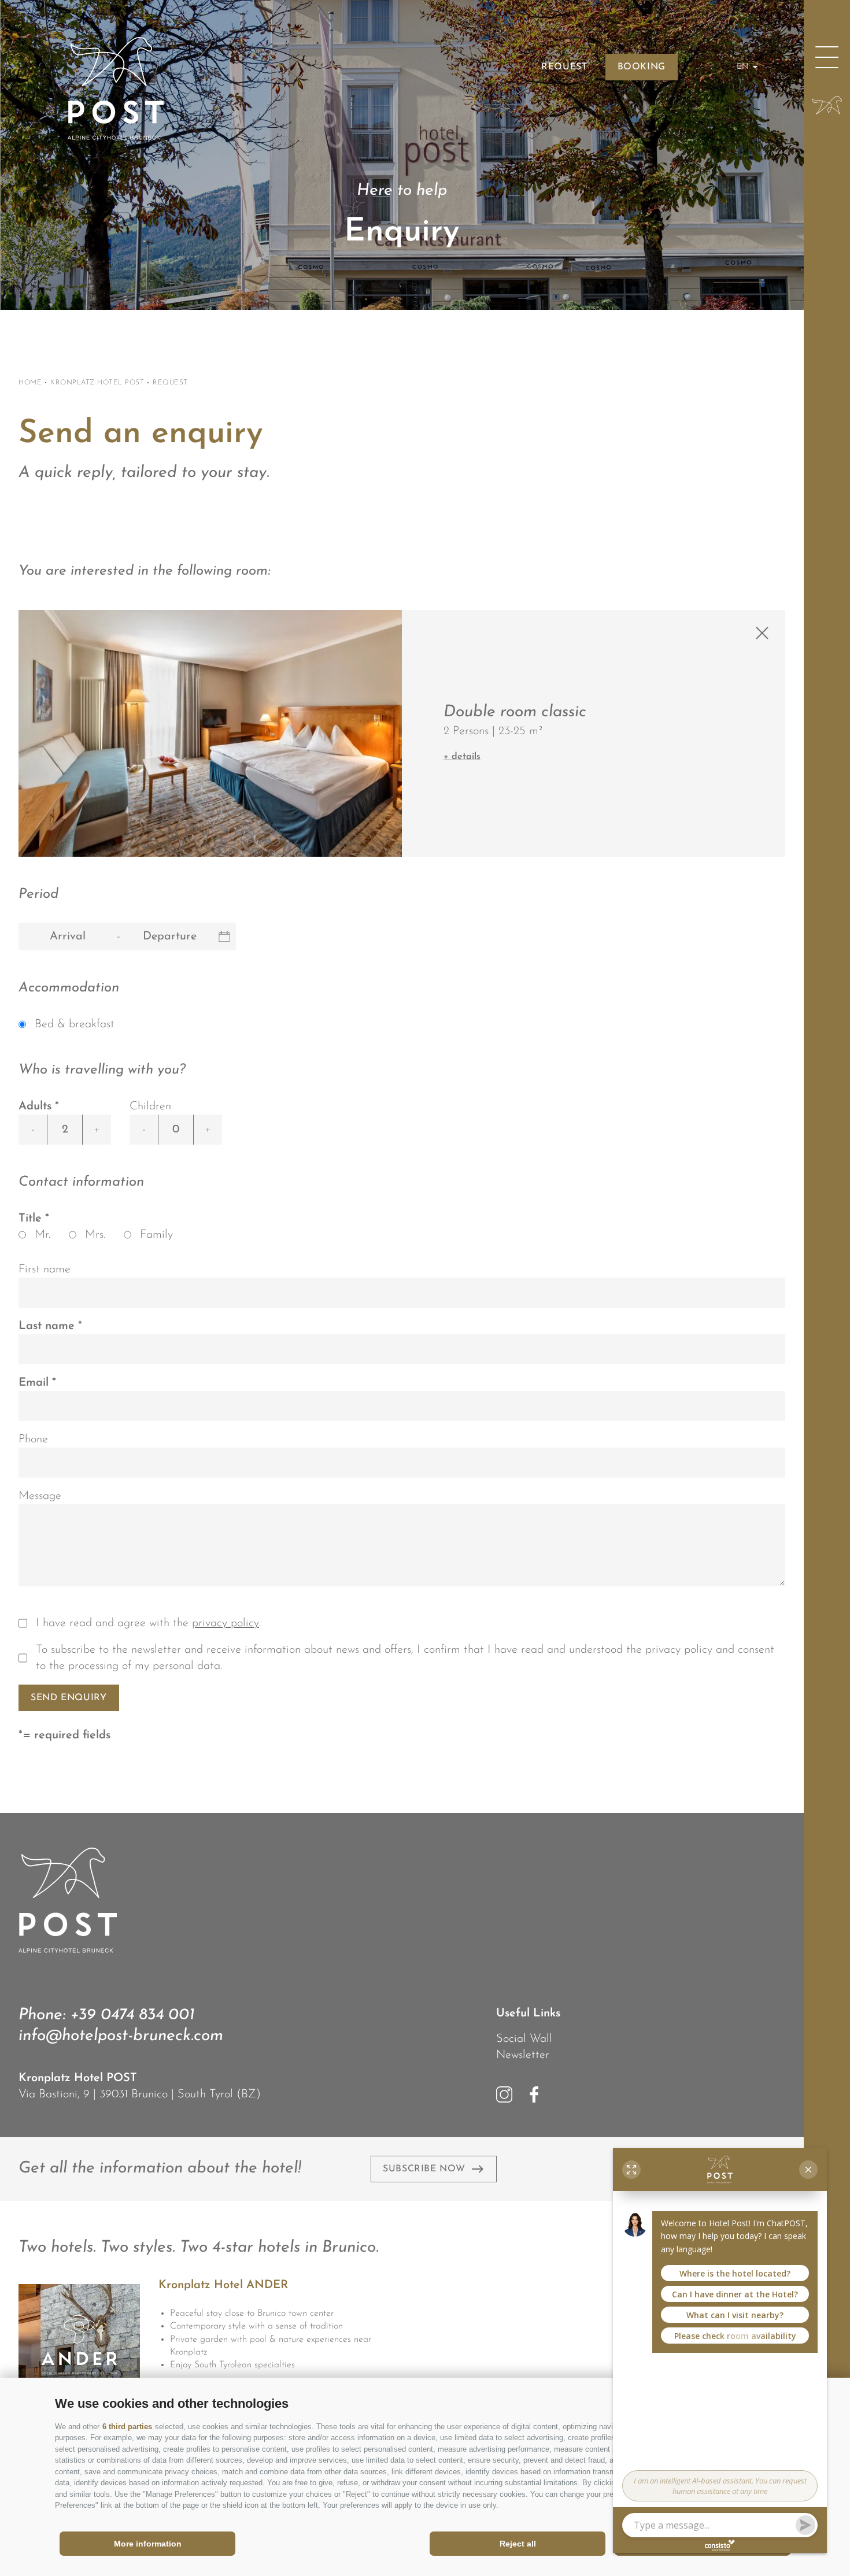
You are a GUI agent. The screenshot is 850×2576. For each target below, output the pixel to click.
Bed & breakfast (75, 1024)
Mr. (42, 1235)
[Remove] (762, 633)
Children (150, 1106)
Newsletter (523, 2055)
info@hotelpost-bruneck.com (121, 2036)
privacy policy (226, 1623)
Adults (35, 1106)
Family (156, 1235)
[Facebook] (534, 2094)
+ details (462, 757)
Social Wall (524, 2039)
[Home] (827, 105)
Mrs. (95, 1235)
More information (148, 2544)
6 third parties (127, 2427)
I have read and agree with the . (148, 1623)
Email (35, 1383)
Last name (48, 1326)
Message (40, 1496)
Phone (33, 1439)
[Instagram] (504, 2094)
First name (45, 1270)
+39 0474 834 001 (132, 2015)
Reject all (518, 2544)
